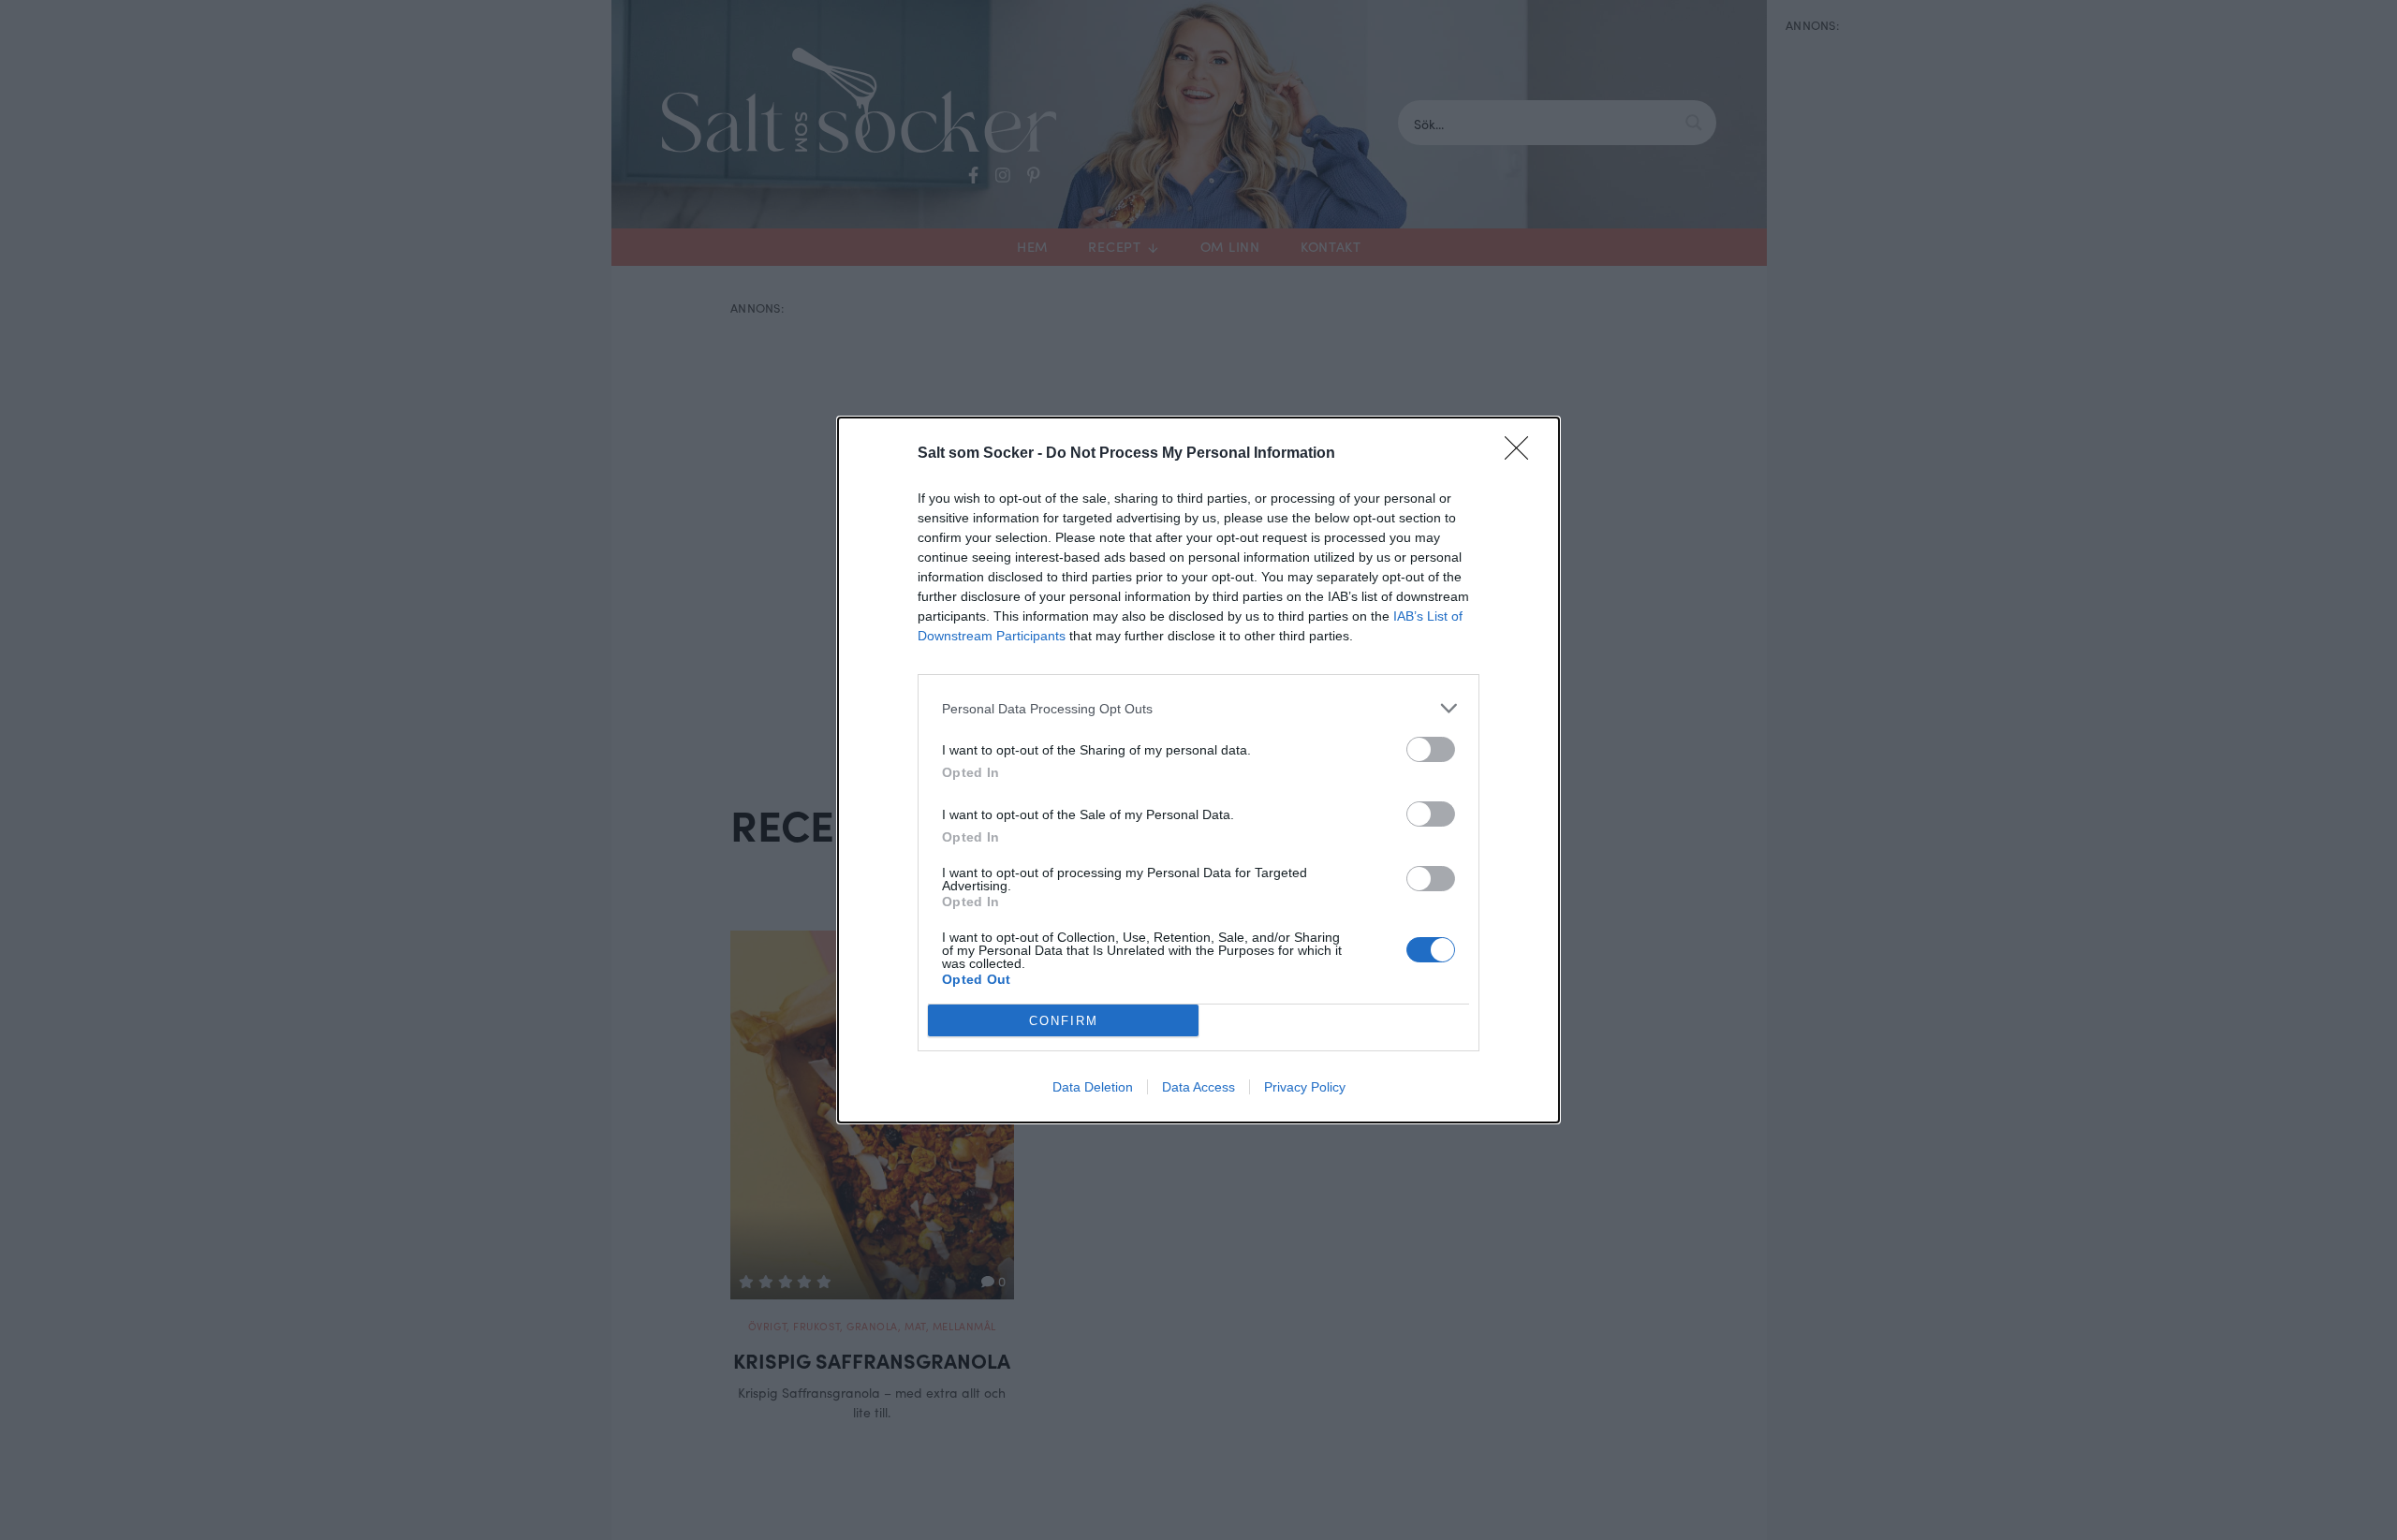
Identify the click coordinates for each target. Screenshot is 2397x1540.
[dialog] (1198, 770)
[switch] (1431, 749)
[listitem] (1198, 708)
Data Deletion (1093, 1087)
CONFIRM (1064, 1021)
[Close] (1522, 454)
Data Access (1198, 1087)
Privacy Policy (1305, 1087)
